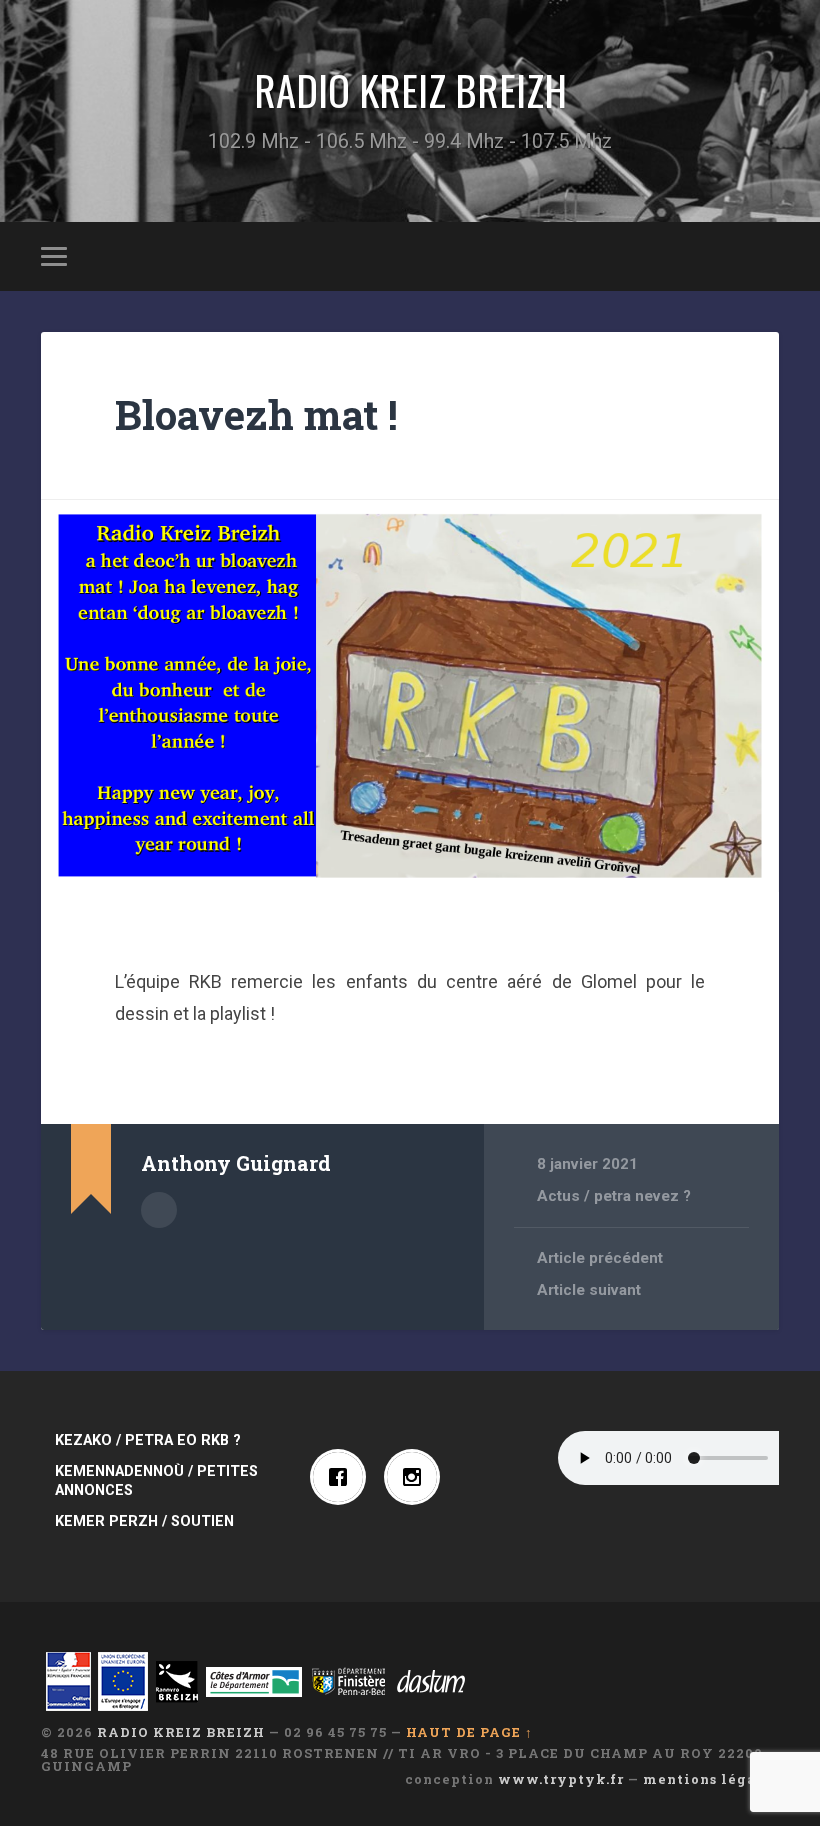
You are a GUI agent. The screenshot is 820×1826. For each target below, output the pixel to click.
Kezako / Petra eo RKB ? (148, 1440)
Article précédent (600, 1258)
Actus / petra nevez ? (614, 1196)
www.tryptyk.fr (561, 1779)
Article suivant (589, 1290)
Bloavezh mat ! (256, 414)
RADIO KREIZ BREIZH (410, 90)
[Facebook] (343, 1477)
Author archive (159, 1210)
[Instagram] (417, 1477)
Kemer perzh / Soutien (144, 1521)
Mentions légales (711, 1779)
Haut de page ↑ (469, 1732)
